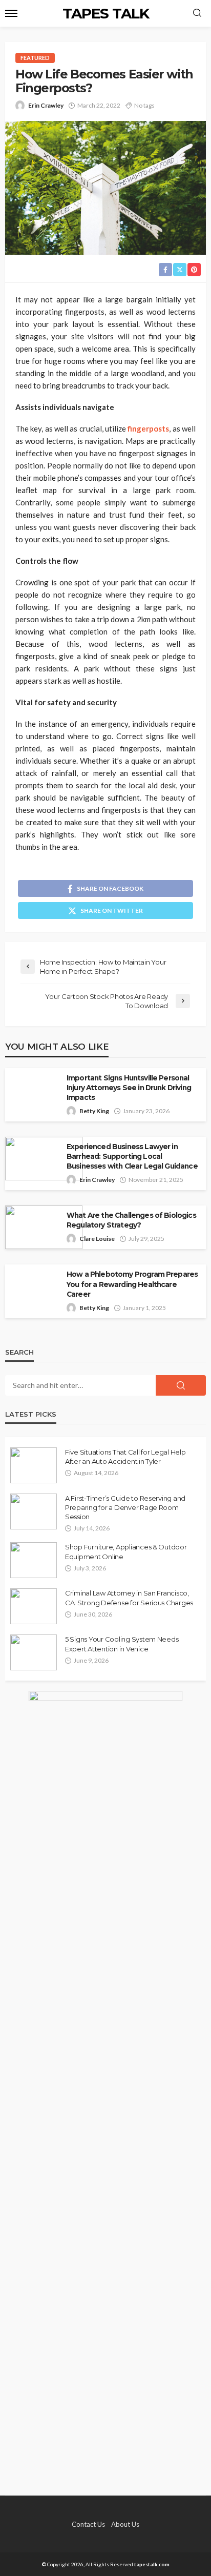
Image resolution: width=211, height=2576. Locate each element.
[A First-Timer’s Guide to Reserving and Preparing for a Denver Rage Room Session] (34, 1511)
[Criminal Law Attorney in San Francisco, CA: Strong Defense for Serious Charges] (34, 1606)
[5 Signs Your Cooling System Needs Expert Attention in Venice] (34, 1652)
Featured (35, 58)
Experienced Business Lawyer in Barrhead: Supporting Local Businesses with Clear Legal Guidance (132, 1156)
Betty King (94, 1111)
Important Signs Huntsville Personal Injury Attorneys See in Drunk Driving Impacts (129, 1088)
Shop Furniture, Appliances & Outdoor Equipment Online (126, 1551)
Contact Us (88, 2524)
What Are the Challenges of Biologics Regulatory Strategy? (131, 1220)
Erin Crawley (46, 105)
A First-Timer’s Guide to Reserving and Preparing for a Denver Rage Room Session (125, 1507)
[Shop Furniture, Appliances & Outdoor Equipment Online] (34, 1560)
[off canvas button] (11, 13)
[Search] (197, 13)
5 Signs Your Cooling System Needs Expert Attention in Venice (122, 1644)
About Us (125, 2524)
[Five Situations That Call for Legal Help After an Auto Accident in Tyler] (34, 1465)
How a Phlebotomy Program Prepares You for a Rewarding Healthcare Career (132, 1284)
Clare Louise (97, 1239)
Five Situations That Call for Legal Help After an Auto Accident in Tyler (125, 1457)
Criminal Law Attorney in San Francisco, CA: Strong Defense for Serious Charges (129, 1598)
